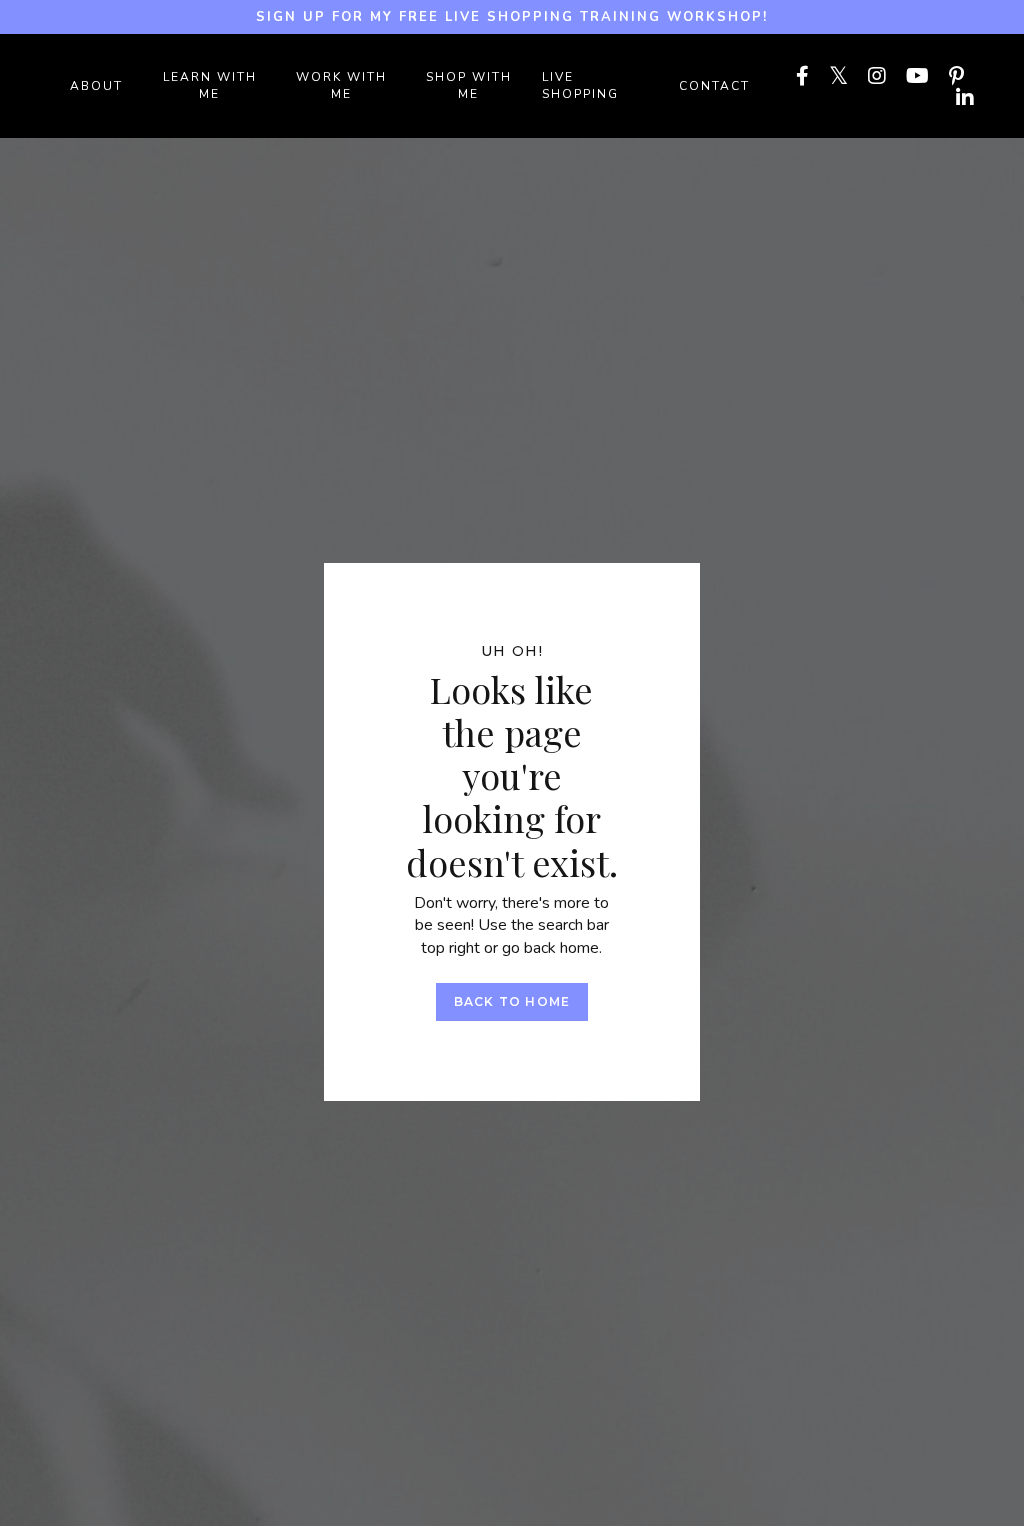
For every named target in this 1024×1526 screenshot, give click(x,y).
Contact (714, 86)
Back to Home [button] (512, 1001)
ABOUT (96, 86)
